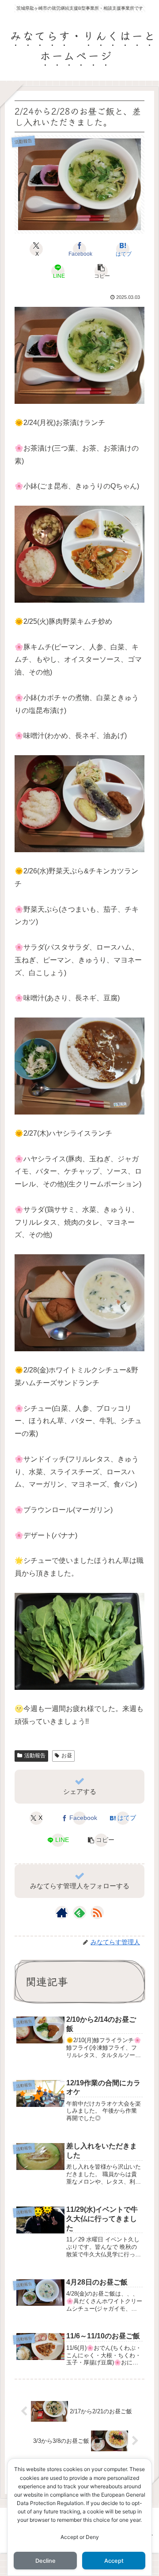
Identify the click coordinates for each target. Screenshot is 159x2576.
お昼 (67, 1756)
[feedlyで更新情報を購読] (79, 1912)
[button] (101, 271)
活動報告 (35, 1756)
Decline (45, 2561)
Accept (114, 2561)
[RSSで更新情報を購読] (97, 1912)
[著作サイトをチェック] (62, 1912)
